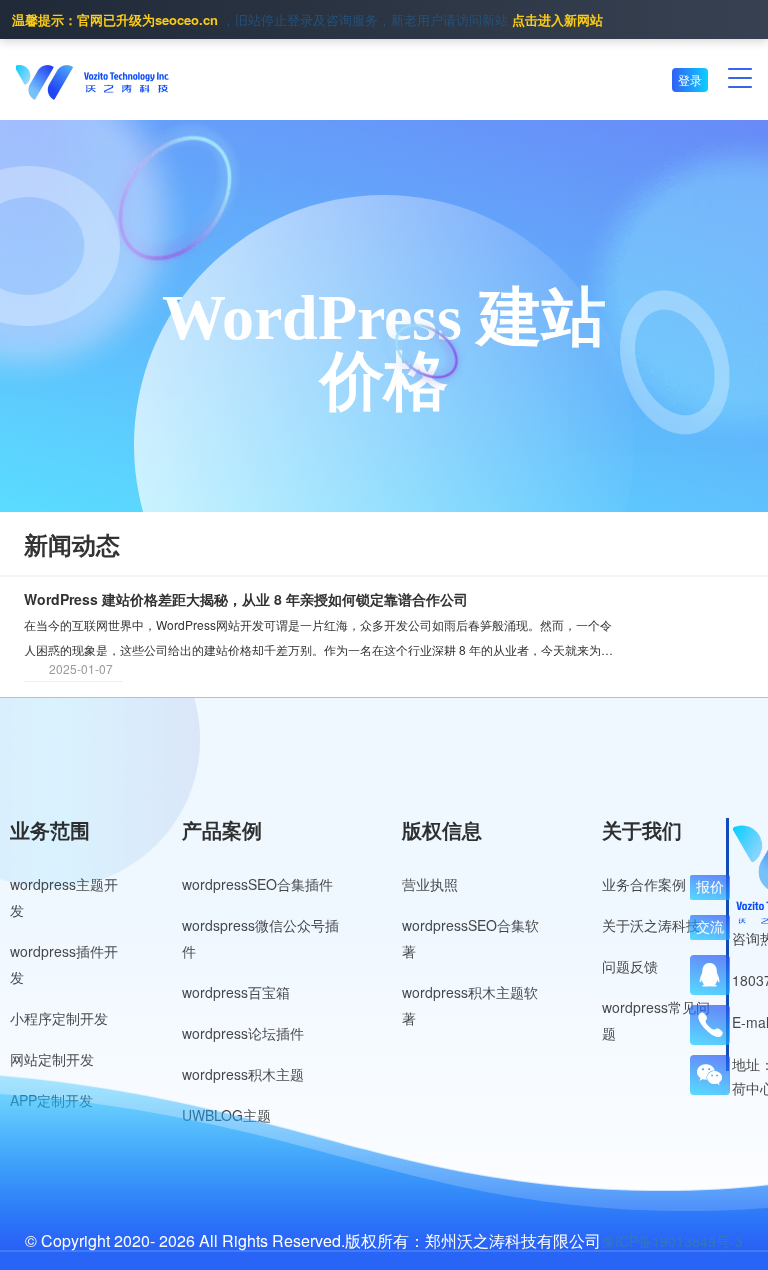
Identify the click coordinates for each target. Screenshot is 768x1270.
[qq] (710, 975)
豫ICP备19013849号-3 (672, 1241)
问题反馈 (630, 966)
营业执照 (430, 884)
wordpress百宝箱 (236, 992)
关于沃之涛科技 (651, 925)
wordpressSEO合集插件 (257, 884)
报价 (710, 887)
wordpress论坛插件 (243, 1033)
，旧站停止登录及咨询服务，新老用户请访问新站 (307, 19)
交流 (710, 927)
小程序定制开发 (59, 1018)
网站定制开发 (52, 1059)
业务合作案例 (644, 884)
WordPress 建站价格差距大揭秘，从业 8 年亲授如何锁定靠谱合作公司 (246, 599)
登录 (690, 79)
